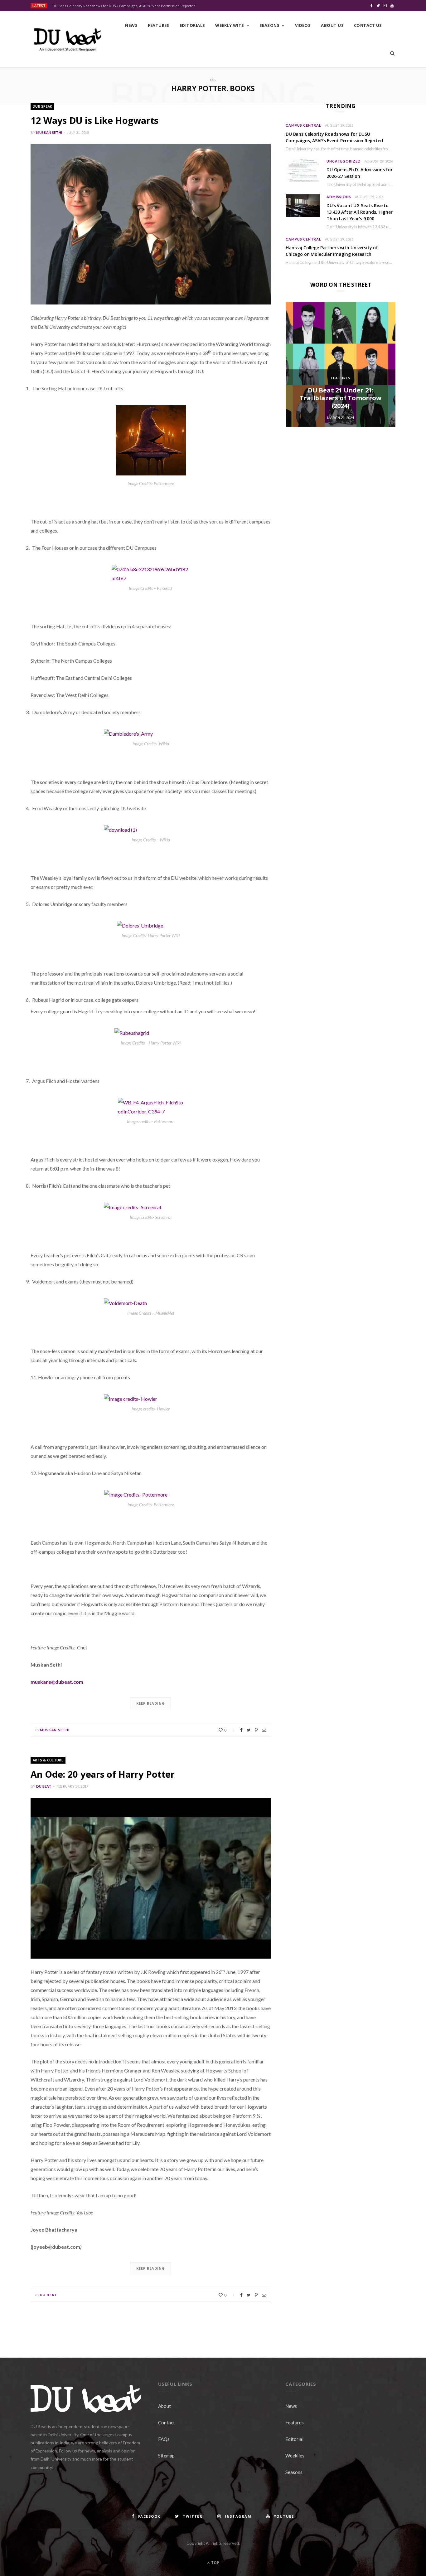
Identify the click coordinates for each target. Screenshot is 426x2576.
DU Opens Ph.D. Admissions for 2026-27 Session (360, 173)
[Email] (264, 1730)
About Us (332, 25)
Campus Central (303, 125)
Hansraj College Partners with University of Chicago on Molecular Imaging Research (332, 251)
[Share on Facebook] (241, 1730)
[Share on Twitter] (249, 1730)
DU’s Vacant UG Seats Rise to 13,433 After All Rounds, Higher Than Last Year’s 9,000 (360, 212)
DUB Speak (42, 106)
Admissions (339, 197)
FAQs (164, 2439)
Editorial (294, 2439)
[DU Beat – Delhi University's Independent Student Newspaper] (68, 40)
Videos (303, 25)
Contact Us (368, 25)
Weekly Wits (230, 25)
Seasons (269, 25)
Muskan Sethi (49, 132)
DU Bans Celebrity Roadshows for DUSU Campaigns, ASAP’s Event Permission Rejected (124, 6)
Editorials (192, 25)
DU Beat (44, 1786)
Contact (167, 2423)
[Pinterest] (256, 1730)
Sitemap (166, 2456)
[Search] (392, 53)
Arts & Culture (48, 1760)
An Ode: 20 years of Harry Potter (103, 1774)
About (165, 2406)
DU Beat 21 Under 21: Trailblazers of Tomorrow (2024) (340, 398)
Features (159, 25)
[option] (341, 364)
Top (215, 2563)
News (131, 25)
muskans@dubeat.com (57, 1682)
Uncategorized (344, 161)
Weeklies (295, 2456)
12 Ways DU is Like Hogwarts (94, 120)
